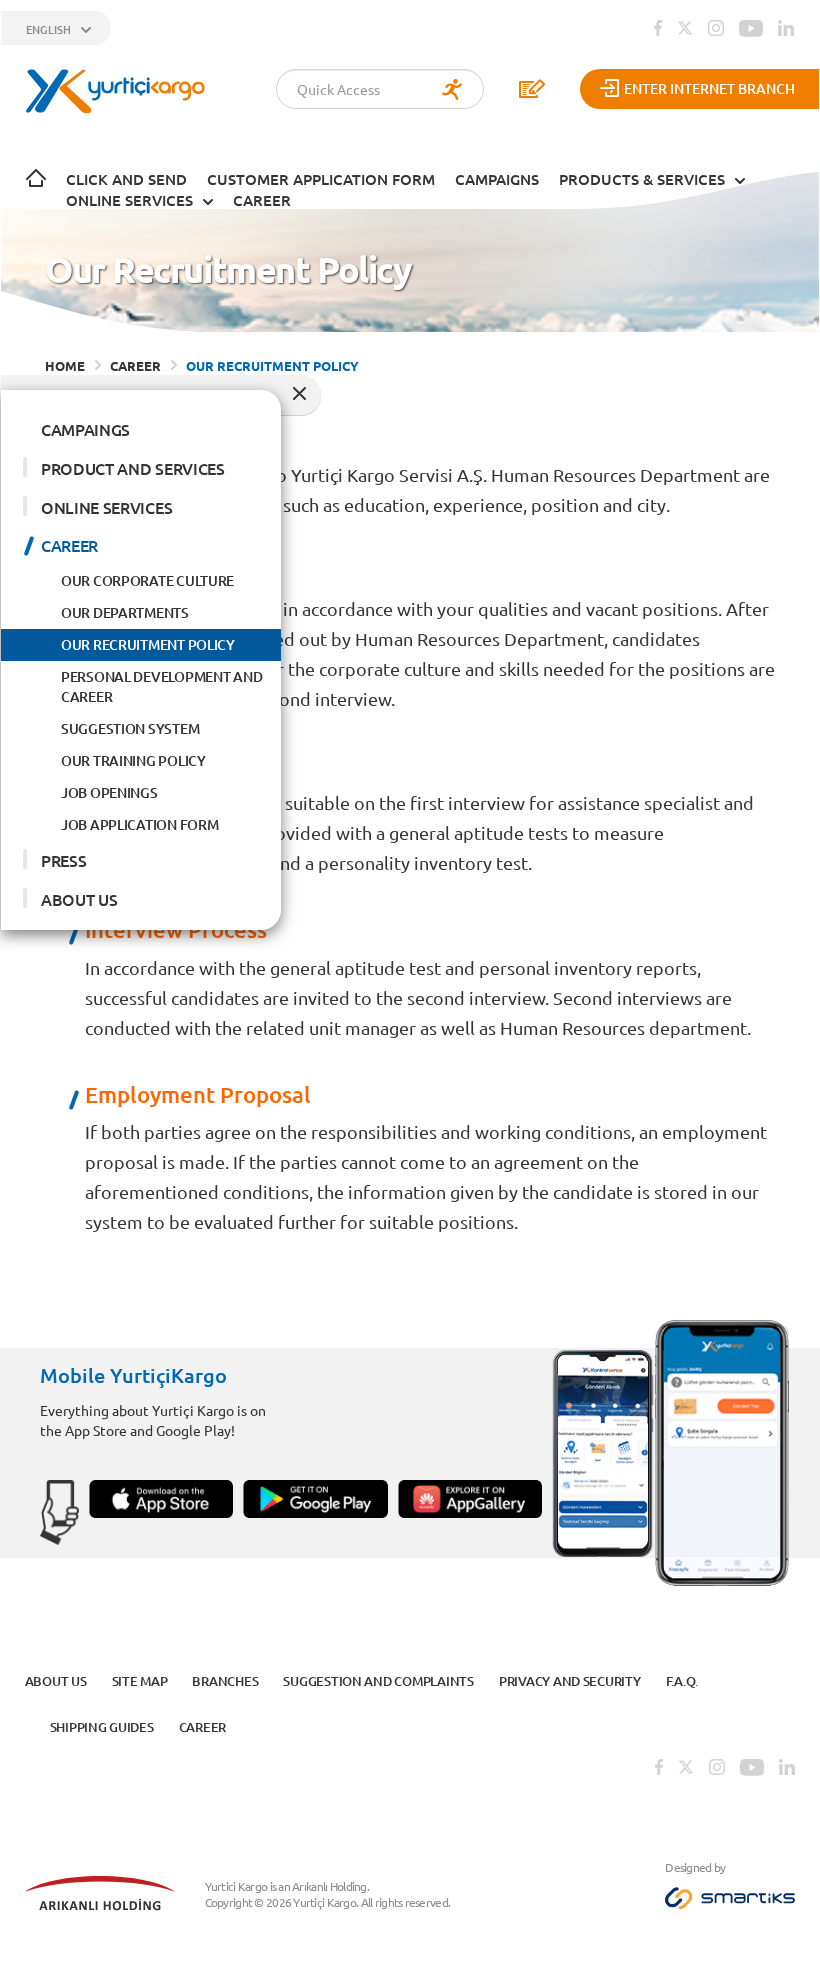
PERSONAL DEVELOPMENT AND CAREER (161, 686)
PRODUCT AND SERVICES (133, 468)
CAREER (262, 200)
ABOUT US (79, 899)
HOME (65, 365)
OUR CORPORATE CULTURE (147, 580)
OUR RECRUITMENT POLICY (148, 644)
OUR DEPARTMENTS (125, 612)
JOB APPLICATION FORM (139, 824)
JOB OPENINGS (109, 792)
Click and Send (126, 179)
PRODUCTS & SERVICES (642, 179)
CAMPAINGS (85, 429)
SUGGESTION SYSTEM (130, 728)
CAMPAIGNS (497, 179)
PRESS (63, 860)
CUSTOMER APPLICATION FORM (321, 179)
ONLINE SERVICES (129, 200)
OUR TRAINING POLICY (133, 760)
